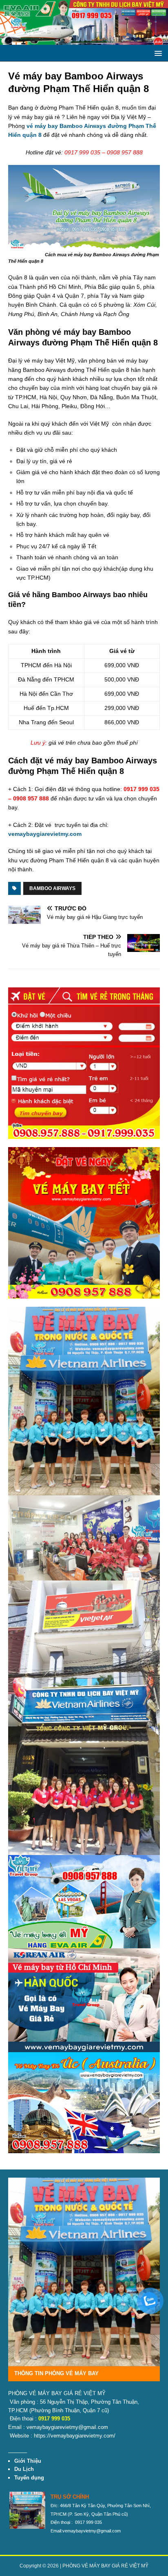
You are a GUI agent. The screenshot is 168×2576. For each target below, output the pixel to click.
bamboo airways (52, 888)
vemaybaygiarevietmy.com (45, 834)
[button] (157, 53)
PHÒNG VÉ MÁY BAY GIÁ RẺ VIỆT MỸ (105, 2566)
